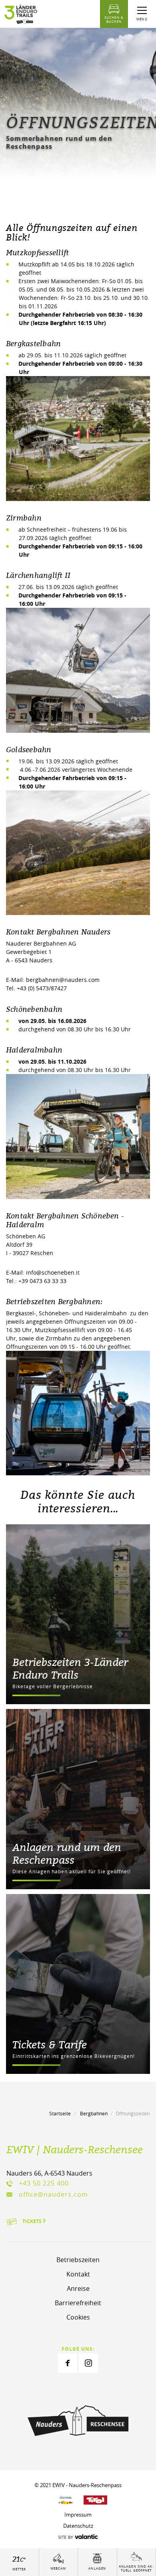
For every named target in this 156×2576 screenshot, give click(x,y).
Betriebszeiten (78, 2260)
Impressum (78, 2515)
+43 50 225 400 (44, 2183)
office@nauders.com (53, 2194)
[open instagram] (88, 2363)
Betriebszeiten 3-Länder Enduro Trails (70, 1668)
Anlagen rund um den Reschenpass (67, 1853)
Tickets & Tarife (50, 2044)
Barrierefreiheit (78, 2303)
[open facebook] (68, 2363)
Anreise (78, 2288)
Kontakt (78, 2274)
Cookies (78, 2317)
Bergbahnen (94, 2113)
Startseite (60, 2113)
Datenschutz (78, 2526)
